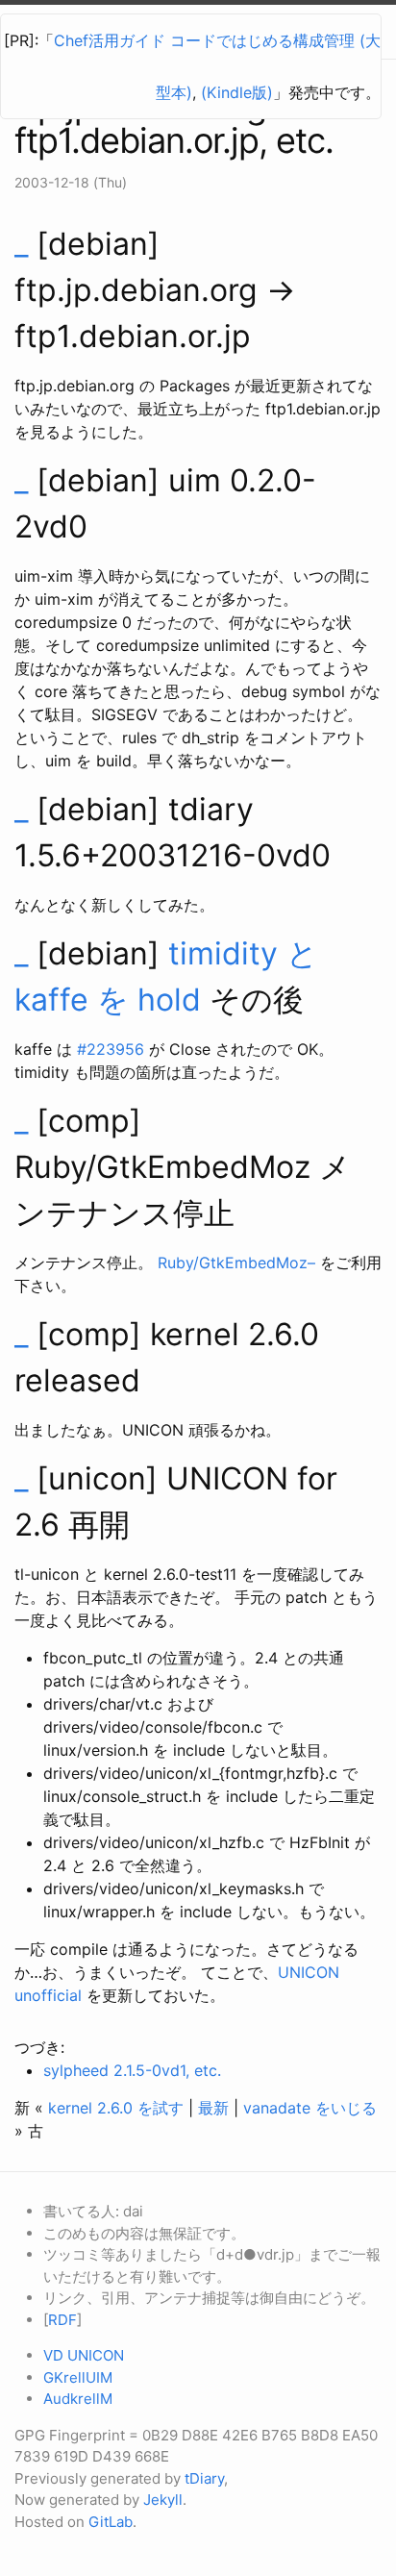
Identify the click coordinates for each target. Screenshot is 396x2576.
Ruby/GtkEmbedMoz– (236, 1263)
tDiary (204, 2478)
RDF (62, 2320)
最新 (213, 2108)
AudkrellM (78, 2399)
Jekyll (163, 2500)
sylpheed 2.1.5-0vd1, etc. (132, 2070)
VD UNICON (84, 2355)
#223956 (111, 1049)
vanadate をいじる (310, 2108)
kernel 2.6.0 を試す (116, 2108)
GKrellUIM (78, 2377)
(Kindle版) (237, 92)
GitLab (111, 2522)
